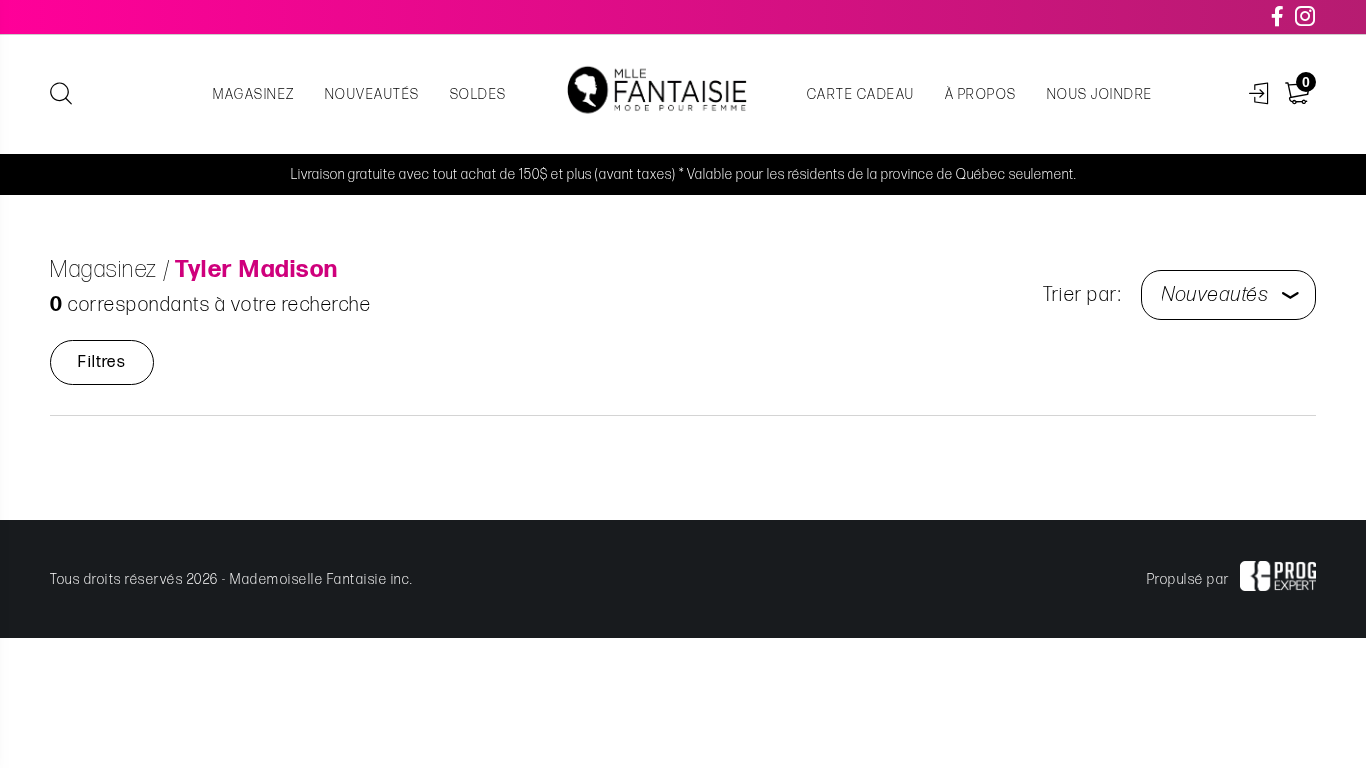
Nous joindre (1100, 94)
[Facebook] (1278, 17)
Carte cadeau (861, 94)
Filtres (101, 362)
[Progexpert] (1278, 579)
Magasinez (254, 94)
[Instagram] (1306, 17)
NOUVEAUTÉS (372, 94)
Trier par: (1082, 295)
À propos (981, 94)
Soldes (478, 94)
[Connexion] (1259, 94)
